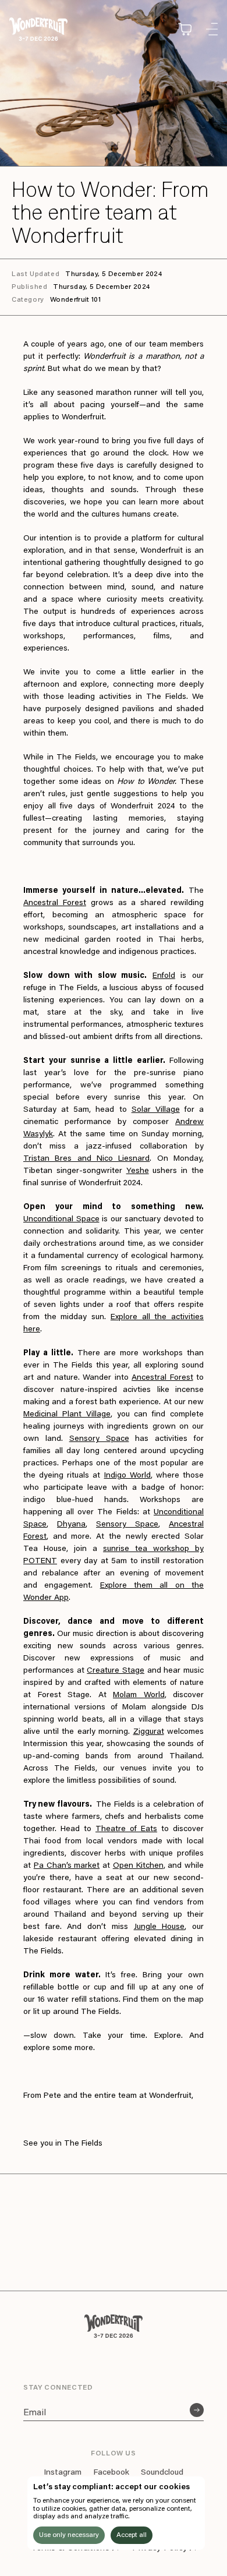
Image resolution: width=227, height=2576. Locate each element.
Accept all (132, 2535)
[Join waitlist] (197, 2410)
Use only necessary (69, 2535)
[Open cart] (185, 29)
